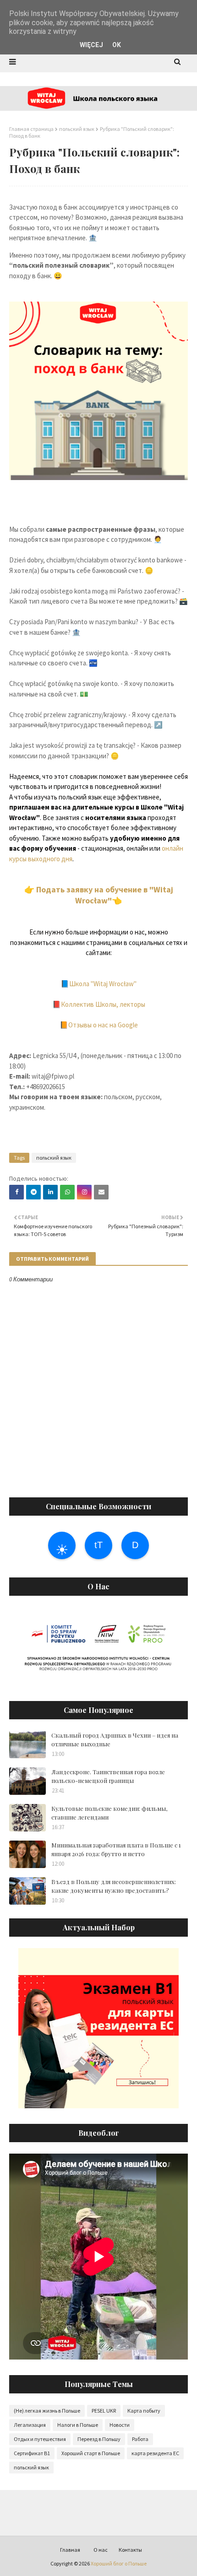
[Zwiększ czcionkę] (98, 1545)
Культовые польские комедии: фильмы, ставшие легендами (109, 1813)
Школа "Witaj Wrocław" (103, 984)
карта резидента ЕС (155, 2453)
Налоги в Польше (78, 2425)
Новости (120, 2425)
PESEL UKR (104, 2411)
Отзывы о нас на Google (103, 1025)
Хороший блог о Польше (119, 2563)
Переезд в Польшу (99, 2439)
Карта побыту (144, 2411)
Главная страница (31, 129)
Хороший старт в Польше (91, 2453)
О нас (101, 2550)
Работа (140, 2439)
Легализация (30, 2425)
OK (117, 45)
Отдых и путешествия (40, 2439)
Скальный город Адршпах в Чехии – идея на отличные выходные (115, 1740)
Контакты (130, 2550)
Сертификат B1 (32, 2453)
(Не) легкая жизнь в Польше (47, 2411)
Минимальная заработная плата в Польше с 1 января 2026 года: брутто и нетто (116, 1850)
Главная (70, 2550)
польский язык (77, 129)
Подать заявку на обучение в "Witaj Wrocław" (106, 895)
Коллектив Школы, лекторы (103, 1004)
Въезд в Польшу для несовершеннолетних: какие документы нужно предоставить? (114, 1886)
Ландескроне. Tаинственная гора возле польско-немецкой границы (108, 1776)
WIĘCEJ (91, 45)
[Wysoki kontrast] (62, 1545)
